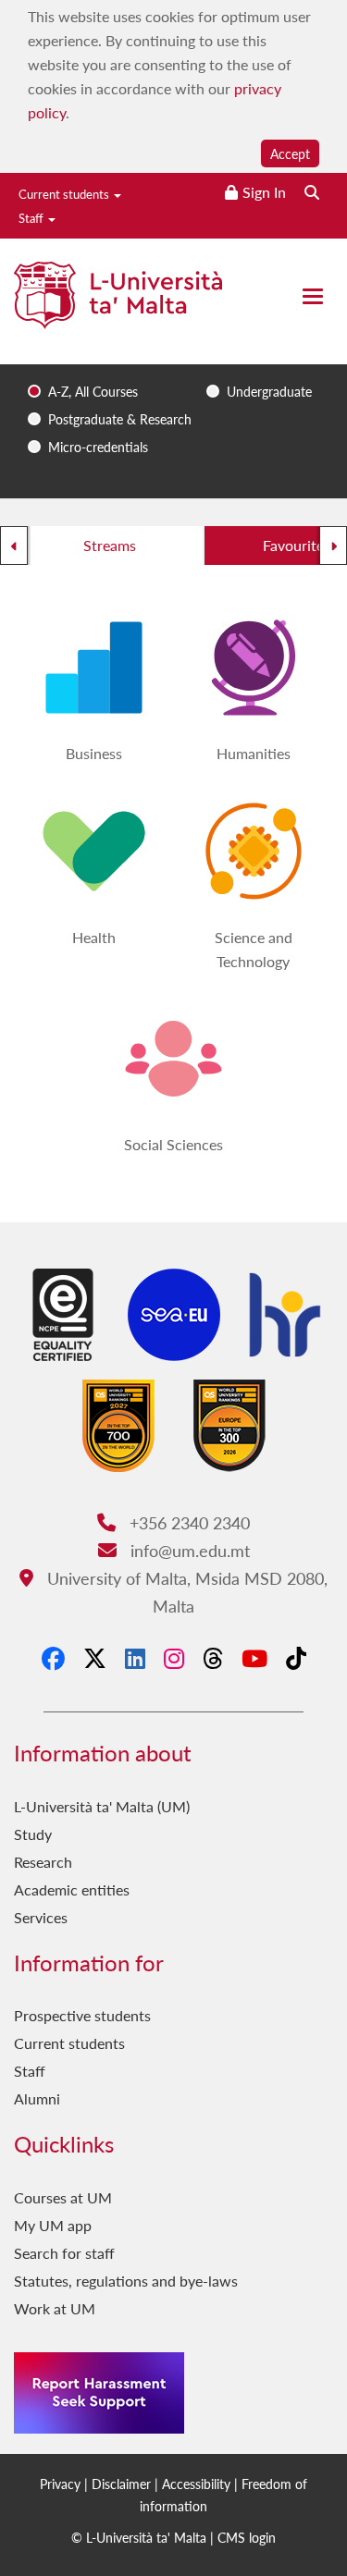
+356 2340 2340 (187, 1522)
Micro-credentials (98, 447)
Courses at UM (63, 2197)
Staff (32, 218)
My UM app (53, 2225)
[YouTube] (254, 1658)
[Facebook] (53, 1658)
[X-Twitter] (95, 1658)
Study (33, 1834)
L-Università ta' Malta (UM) (102, 1806)
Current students (65, 194)
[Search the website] (312, 192)
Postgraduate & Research (120, 419)
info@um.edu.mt (187, 1550)
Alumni (37, 2098)
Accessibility (196, 2484)
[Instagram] (174, 1658)
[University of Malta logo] (118, 303)
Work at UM (55, 2308)
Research (43, 1862)
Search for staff (64, 2253)
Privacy (60, 2484)
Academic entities (72, 1889)
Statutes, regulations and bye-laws (126, 2281)
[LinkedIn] (135, 1658)
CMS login (247, 2537)
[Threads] (213, 1658)
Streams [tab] (110, 545)
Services (41, 1917)
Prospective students (82, 2015)
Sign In (264, 192)
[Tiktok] (296, 1658)
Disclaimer (121, 2484)
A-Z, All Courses (93, 391)
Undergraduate (269, 391)
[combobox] (173, 393)
